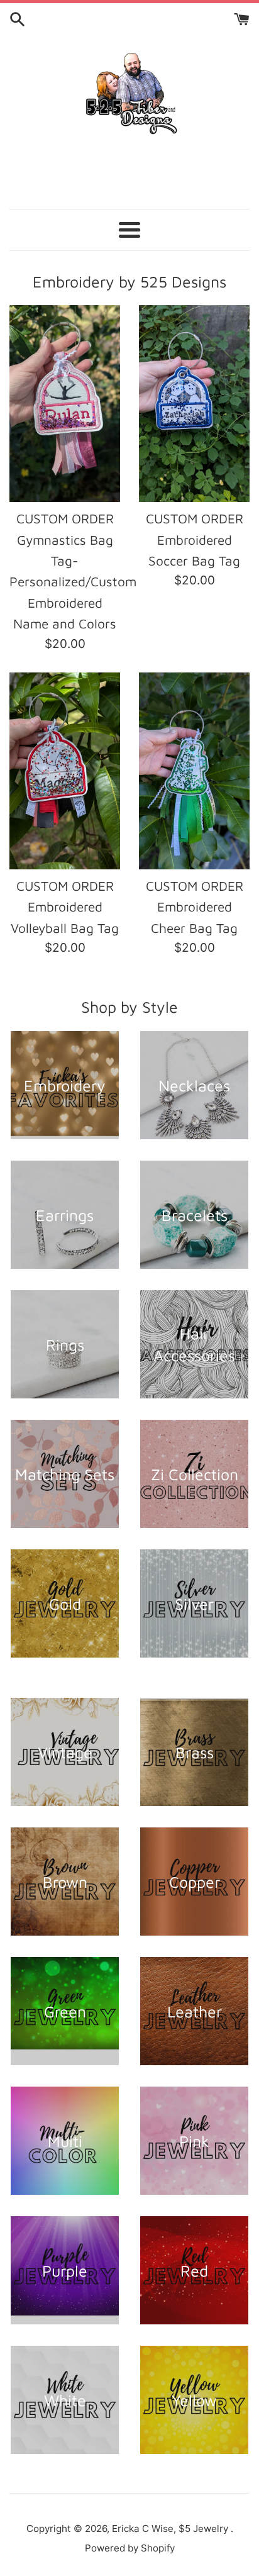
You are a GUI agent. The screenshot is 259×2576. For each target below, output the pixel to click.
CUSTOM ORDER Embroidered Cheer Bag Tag (195, 907)
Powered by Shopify (130, 2548)
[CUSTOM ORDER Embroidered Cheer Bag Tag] (194, 771)
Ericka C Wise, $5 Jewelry (171, 2529)
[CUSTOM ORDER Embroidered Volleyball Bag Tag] (65, 771)
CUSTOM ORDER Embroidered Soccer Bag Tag (195, 539)
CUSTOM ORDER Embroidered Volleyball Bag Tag (65, 907)
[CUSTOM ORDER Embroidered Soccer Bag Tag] (194, 404)
